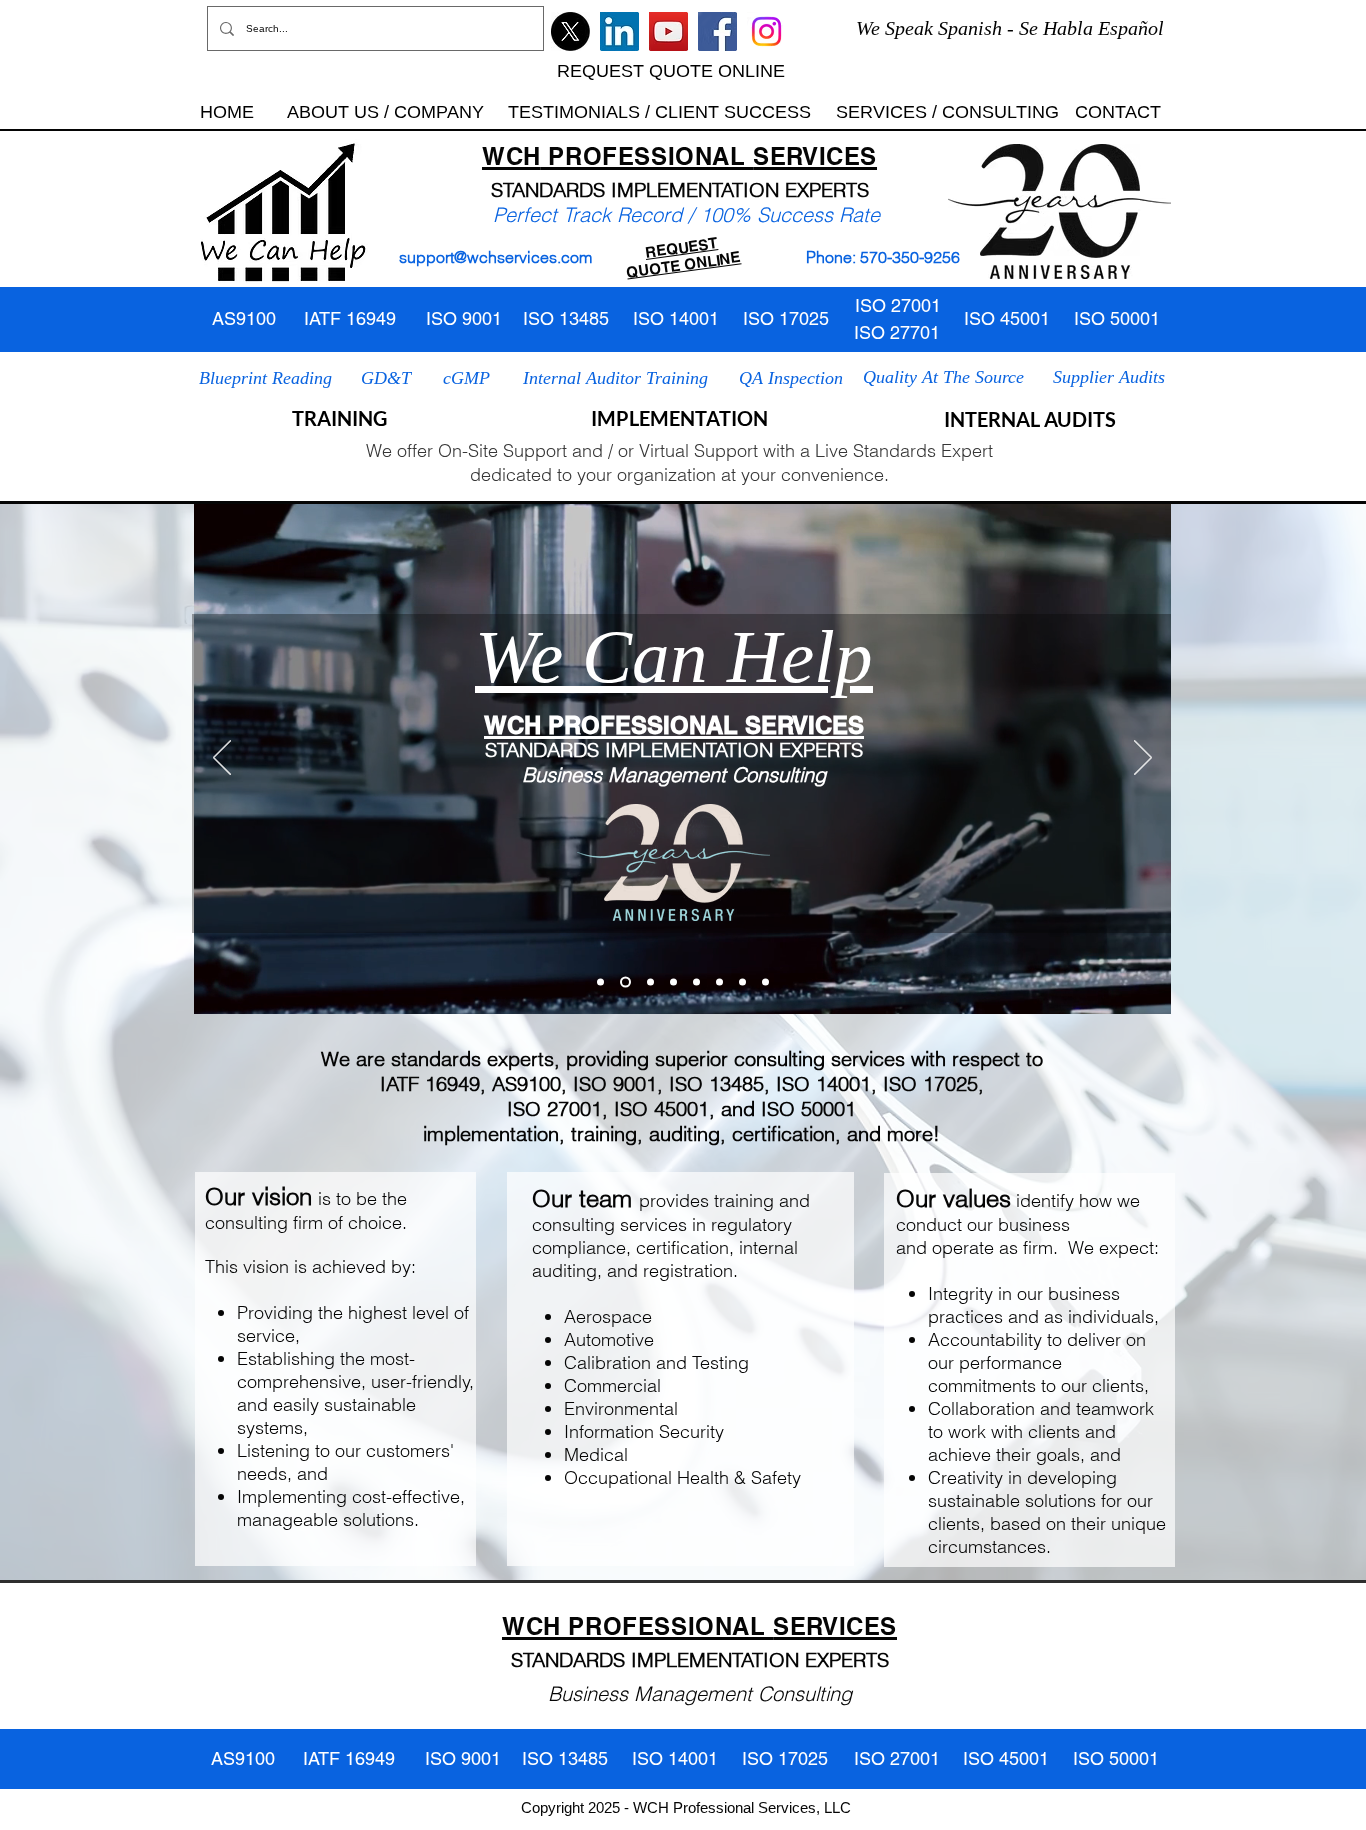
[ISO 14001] (673, 981)
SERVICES (815, 156)
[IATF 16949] (696, 981)
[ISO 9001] (623, 981)
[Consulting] (742, 981)
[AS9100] (648, 981)
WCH (511, 156)
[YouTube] (668, 31)
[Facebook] (717, 31)
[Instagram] (766, 31)
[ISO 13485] (719, 981)
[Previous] (222, 759)
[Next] (1143, 759)
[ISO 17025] (765, 981)
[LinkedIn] (619, 31)
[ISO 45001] (600, 981)
